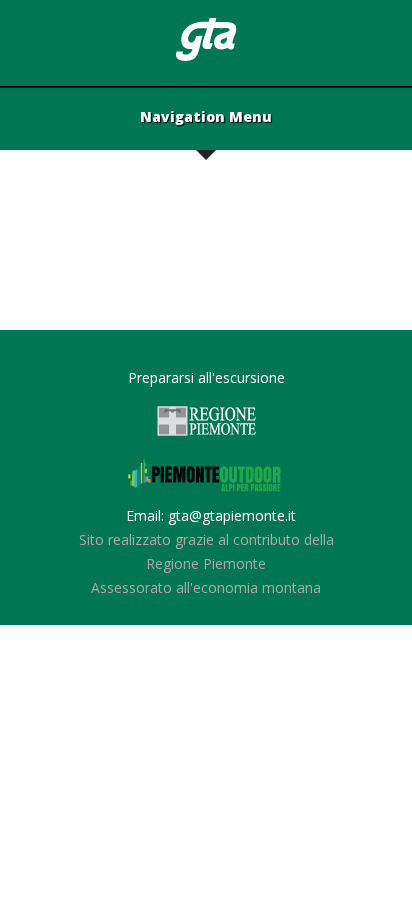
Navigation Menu (206, 118)
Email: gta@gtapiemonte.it (211, 515)
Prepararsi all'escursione (206, 377)
